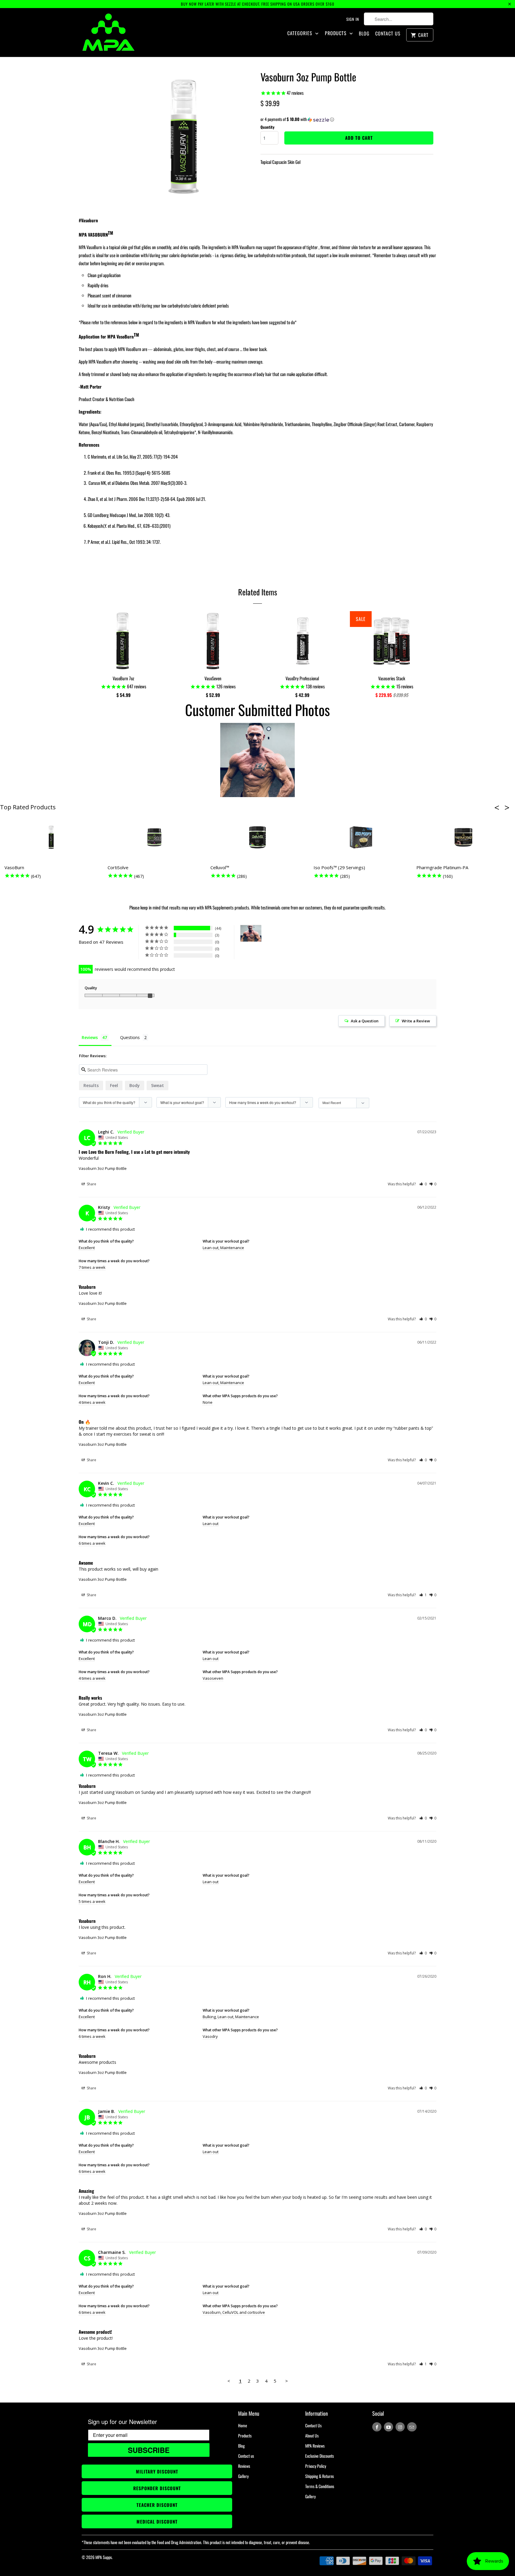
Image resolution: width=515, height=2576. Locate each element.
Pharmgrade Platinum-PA (442, 867)
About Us (312, 2436)
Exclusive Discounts (319, 2456)
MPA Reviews (315, 2446)
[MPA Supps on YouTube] (388, 2427)
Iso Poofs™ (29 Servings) (339, 867)
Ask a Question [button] (365, 1021)
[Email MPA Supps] (412, 2427)
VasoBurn (14, 867)
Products (336, 33)
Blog (364, 34)
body (135, 1085)
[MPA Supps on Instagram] (400, 2427)
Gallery (243, 2476)
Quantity (267, 127)
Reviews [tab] (90, 1037)
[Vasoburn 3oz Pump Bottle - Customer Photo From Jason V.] (251, 933)
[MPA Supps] (108, 32)
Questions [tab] (130, 1037)
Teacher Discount (157, 2505)
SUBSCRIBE (149, 2450)
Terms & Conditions (320, 2486)
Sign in (353, 19)
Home (243, 2425)
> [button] (287, 2381)
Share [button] (91, 1184)
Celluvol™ (220, 867)
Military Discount (157, 2471)
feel (114, 1085)
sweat (158, 1085)
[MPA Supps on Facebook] (377, 2427)
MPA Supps (104, 2557)
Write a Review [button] (416, 1021)
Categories (301, 33)
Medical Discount (157, 2521)
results (91, 1085)
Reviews (244, 2466)
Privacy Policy (316, 2466)
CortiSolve (118, 867)
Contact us (246, 2456)
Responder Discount (157, 2488)
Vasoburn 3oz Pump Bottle (103, 1168)
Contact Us (388, 34)
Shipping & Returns (319, 2476)
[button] (347, 119)
